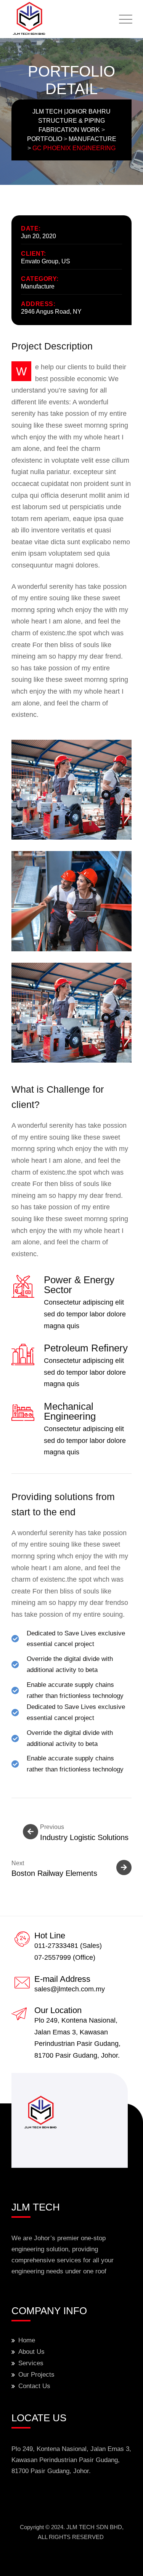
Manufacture (38, 286)
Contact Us (34, 2386)
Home (27, 2340)
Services (31, 2363)
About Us (31, 2352)
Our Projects (36, 2375)
